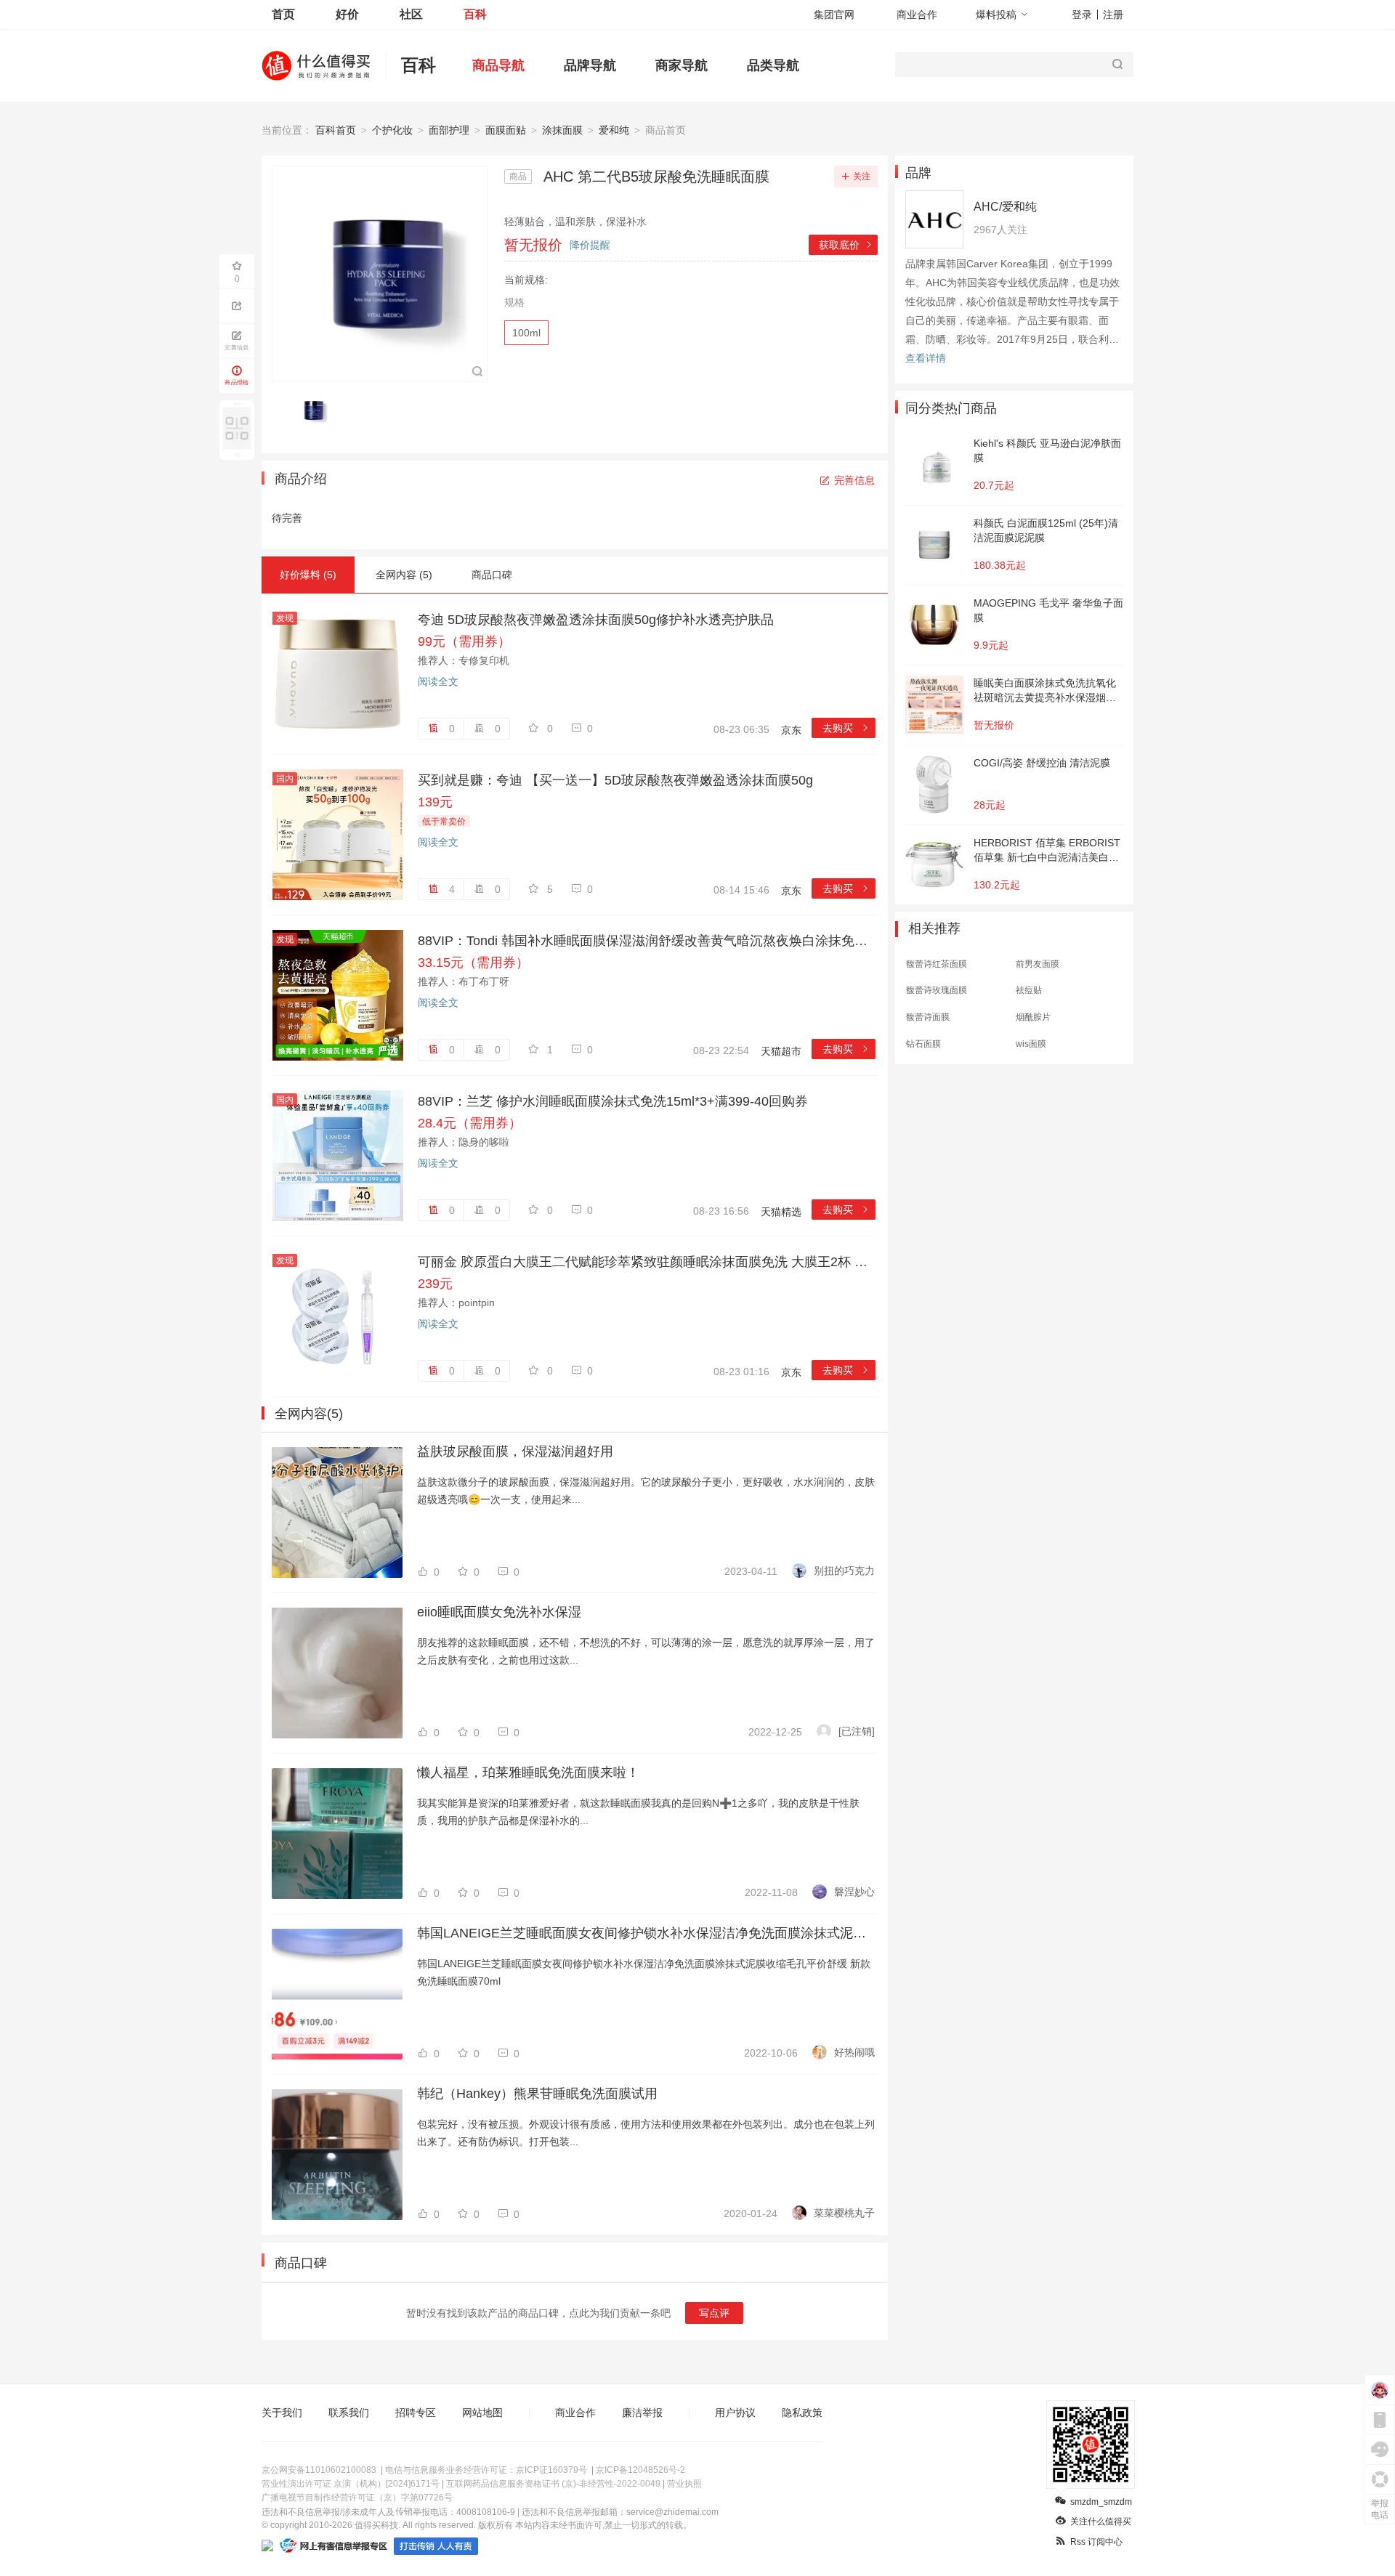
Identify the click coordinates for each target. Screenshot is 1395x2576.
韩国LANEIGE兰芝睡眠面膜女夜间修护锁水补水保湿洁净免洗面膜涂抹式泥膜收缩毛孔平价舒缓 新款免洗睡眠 (646, 1933)
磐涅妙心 (854, 1892)
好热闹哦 (854, 2052)
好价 (347, 14)
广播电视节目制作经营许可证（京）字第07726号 (357, 2498)
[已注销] (857, 1731)
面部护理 (449, 130)
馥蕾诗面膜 (928, 1017)
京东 (791, 730)
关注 (862, 177)
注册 (1113, 15)
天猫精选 (781, 1212)
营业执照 (684, 2484)
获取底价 (846, 245)
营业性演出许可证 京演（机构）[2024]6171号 (351, 2484)
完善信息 (854, 480)
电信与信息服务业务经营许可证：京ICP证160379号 (486, 2470)
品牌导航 (590, 65)
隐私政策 (802, 2413)
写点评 (714, 2313)
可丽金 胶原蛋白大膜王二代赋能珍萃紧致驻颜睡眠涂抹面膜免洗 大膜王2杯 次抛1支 (647, 1262)
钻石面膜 (923, 1044)
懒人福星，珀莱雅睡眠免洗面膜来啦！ (528, 1773)
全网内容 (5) (404, 575)
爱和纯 (614, 130)
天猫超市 (781, 1051)
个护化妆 (392, 130)
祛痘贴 (1029, 990)
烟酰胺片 (1033, 1017)
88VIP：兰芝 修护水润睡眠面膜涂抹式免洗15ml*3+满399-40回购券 (613, 1101)
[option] (316, 410)
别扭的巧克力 (844, 1571)
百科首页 (336, 130)
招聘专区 (416, 2413)
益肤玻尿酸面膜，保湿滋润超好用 (515, 1451)
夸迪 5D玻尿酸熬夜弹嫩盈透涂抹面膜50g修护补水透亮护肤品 (596, 620)
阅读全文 (438, 681)
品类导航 (773, 65)
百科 (475, 14)
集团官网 (834, 15)
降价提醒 (590, 245)
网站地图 (482, 2413)
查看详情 (926, 358)
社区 (411, 14)
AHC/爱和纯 (1005, 207)
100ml (526, 333)
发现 (285, 618)
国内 (285, 779)
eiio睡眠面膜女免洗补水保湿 (499, 1612)
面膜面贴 (506, 130)
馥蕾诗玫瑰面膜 (937, 990)
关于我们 (282, 2413)
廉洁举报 (642, 2413)
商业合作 (917, 15)
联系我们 (349, 2413)
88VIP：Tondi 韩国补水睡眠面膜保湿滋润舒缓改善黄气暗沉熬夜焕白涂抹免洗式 (647, 941)
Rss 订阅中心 (1096, 2542)
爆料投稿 (996, 15)
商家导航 (682, 65)
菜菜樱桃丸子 (844, 2213)
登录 (1082, 15)
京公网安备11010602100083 (319, 2470)
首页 (283, 14)
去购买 (846, 728)
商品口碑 (492, 575)
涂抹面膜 (562, 130)
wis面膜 (1031, 1044)
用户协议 (735, 2413)
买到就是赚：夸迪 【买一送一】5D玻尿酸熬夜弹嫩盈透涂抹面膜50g (615, 780)
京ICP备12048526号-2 (640, 2470)
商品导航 (498, 65)
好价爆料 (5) (308, 575)
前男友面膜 (1038, 964)
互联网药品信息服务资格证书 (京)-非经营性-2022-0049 (553, 2484)
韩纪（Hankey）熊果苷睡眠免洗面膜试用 (537, 2094)
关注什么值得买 (1101, 2522)
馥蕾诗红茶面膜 (937, 964)
